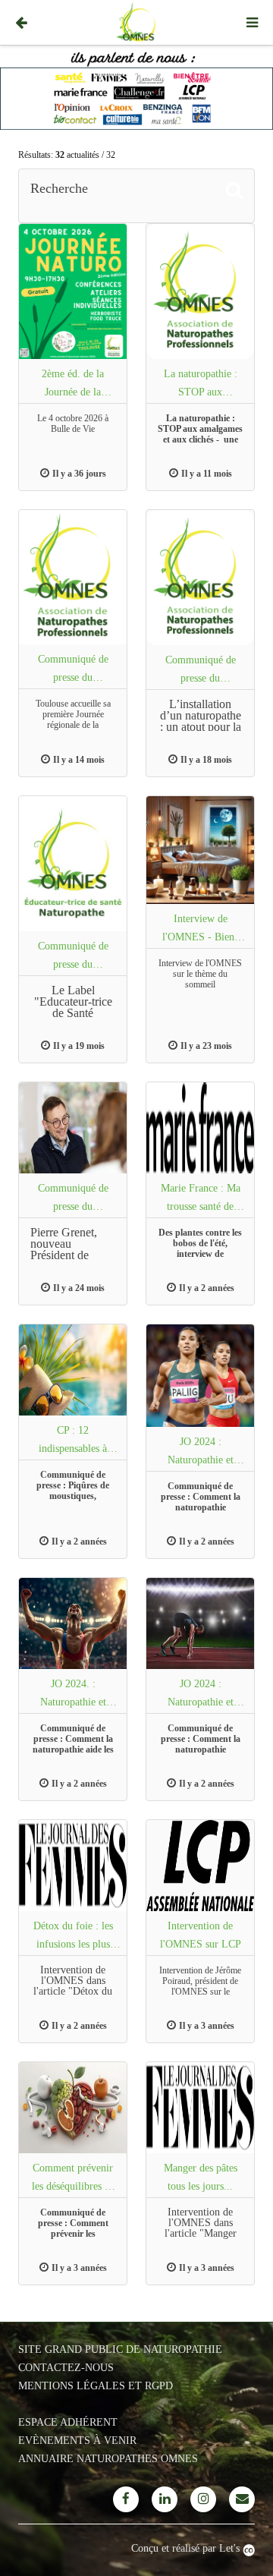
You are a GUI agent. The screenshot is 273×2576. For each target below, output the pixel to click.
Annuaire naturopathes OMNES (108, 2459)
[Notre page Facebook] (126, 2499)
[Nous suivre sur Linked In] (165, 2499)
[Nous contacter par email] (242, 2499)
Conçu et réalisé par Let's (187, 2548)
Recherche (59, 188)
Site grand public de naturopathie (120, 2349)
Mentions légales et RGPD (96, 2386)
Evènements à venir (77, 2441)
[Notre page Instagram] (203, 2499)
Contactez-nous (66, 2368)
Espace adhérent (68, 2422)
